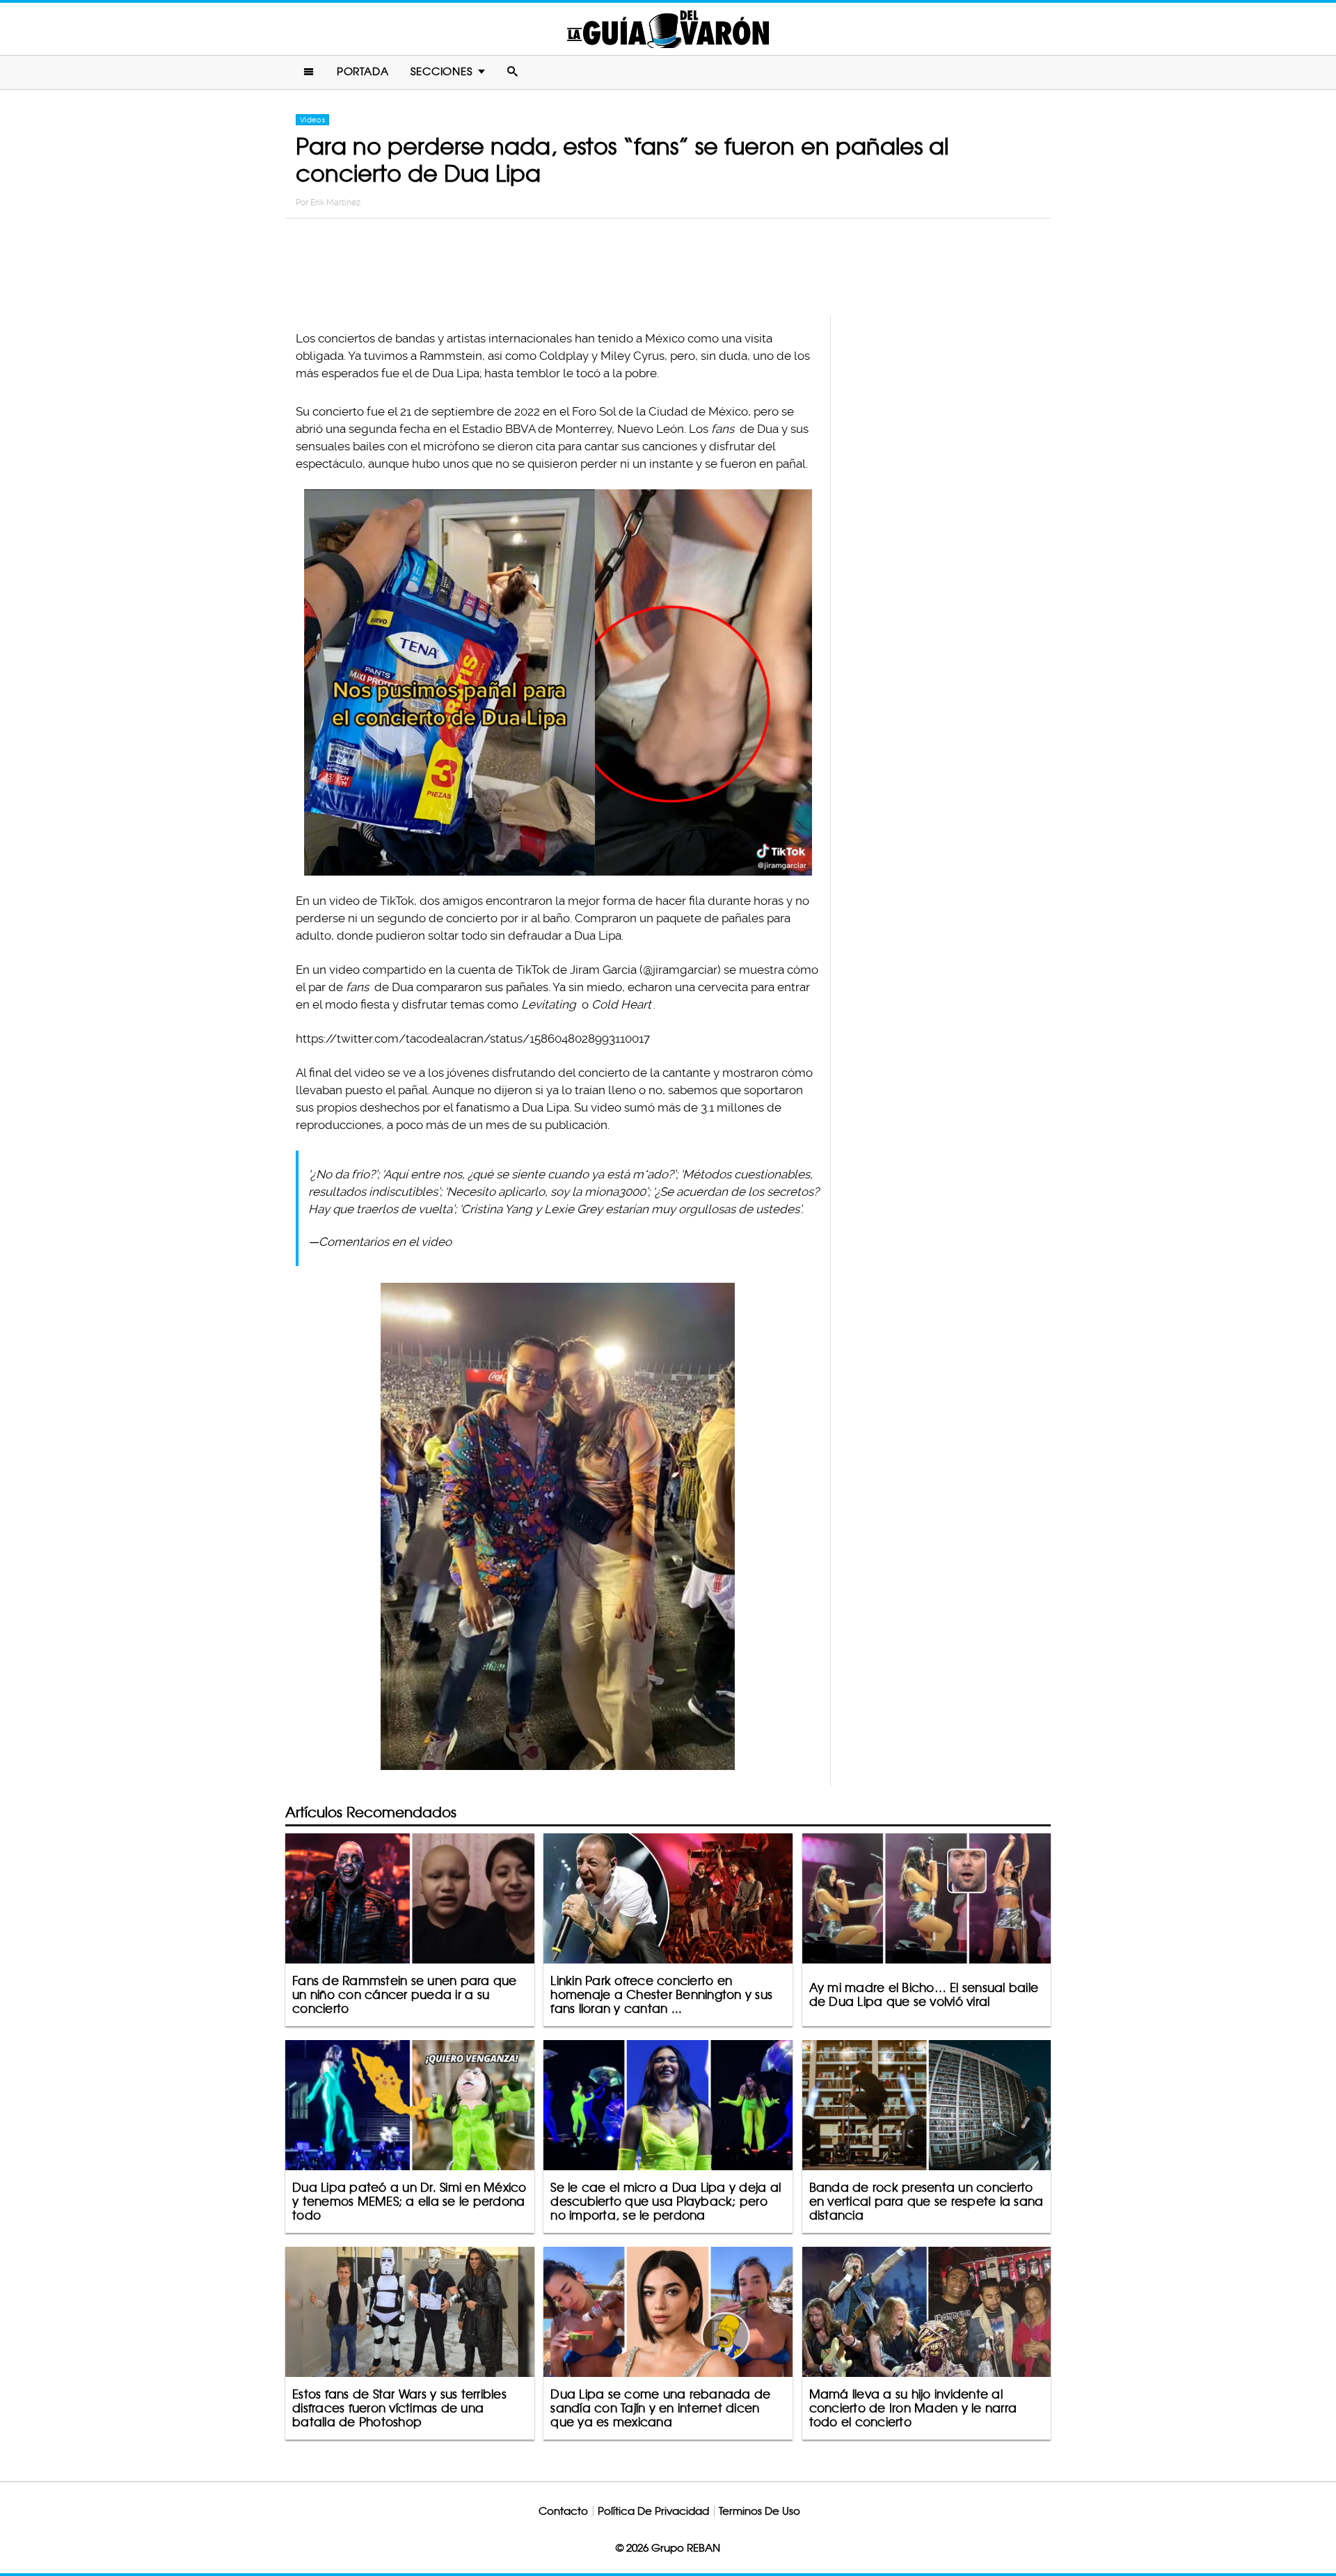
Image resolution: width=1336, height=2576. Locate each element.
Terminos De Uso (760, 2511)
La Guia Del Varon (668, 29)
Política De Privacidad (653, 2511)
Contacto (563, 2511)
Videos (312, 120)
